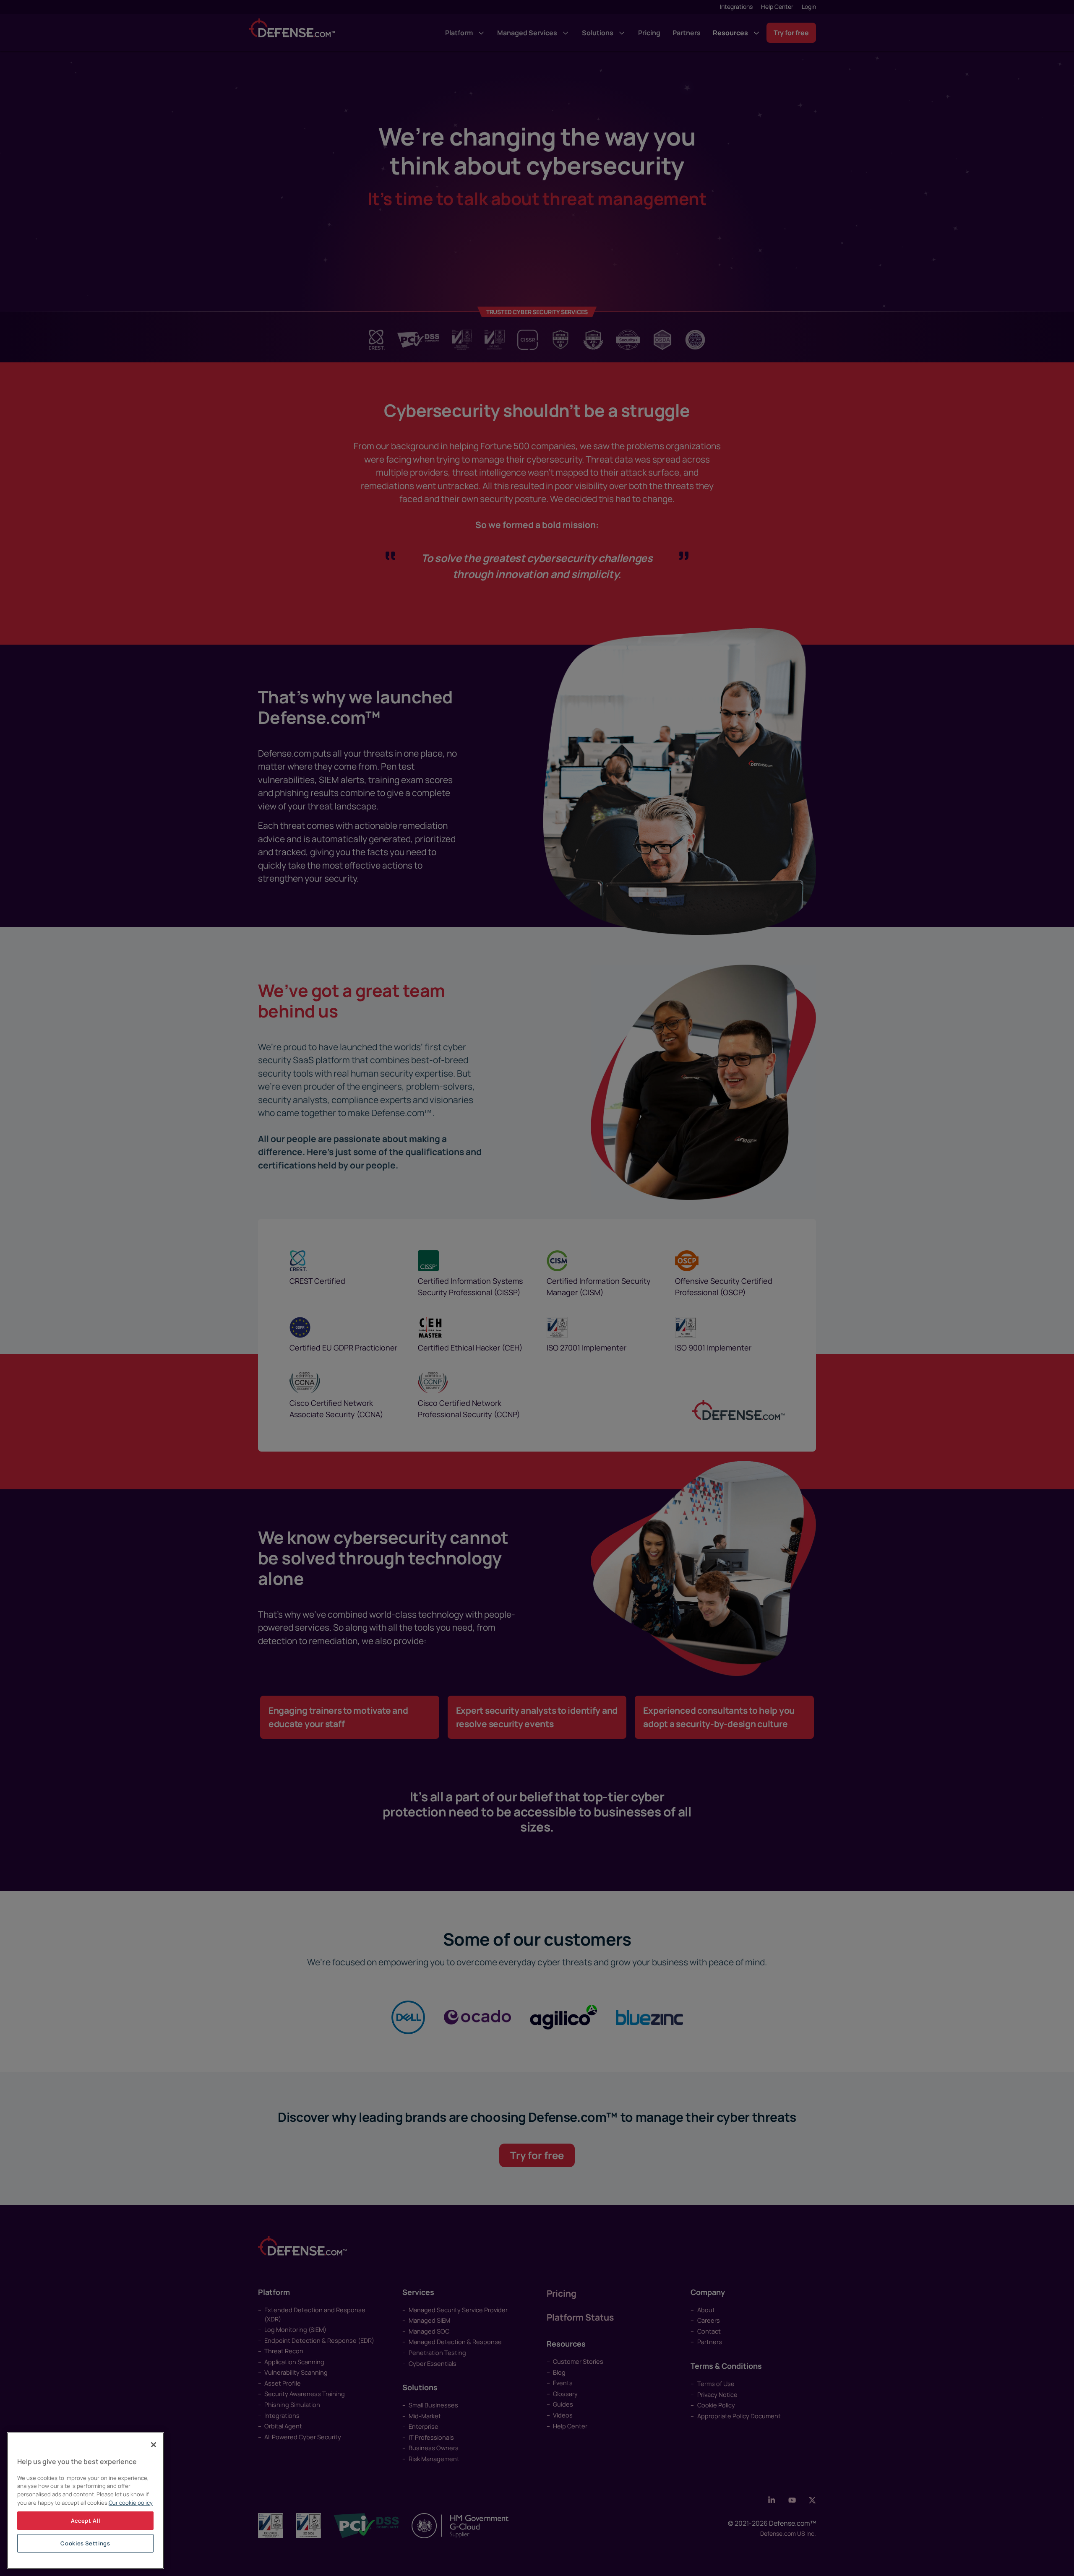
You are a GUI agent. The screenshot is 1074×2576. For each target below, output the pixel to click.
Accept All (86, 2521)
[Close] (154, 2445)
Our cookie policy (131, 2503)
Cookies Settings (85, 2543)
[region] (85, 2501)
